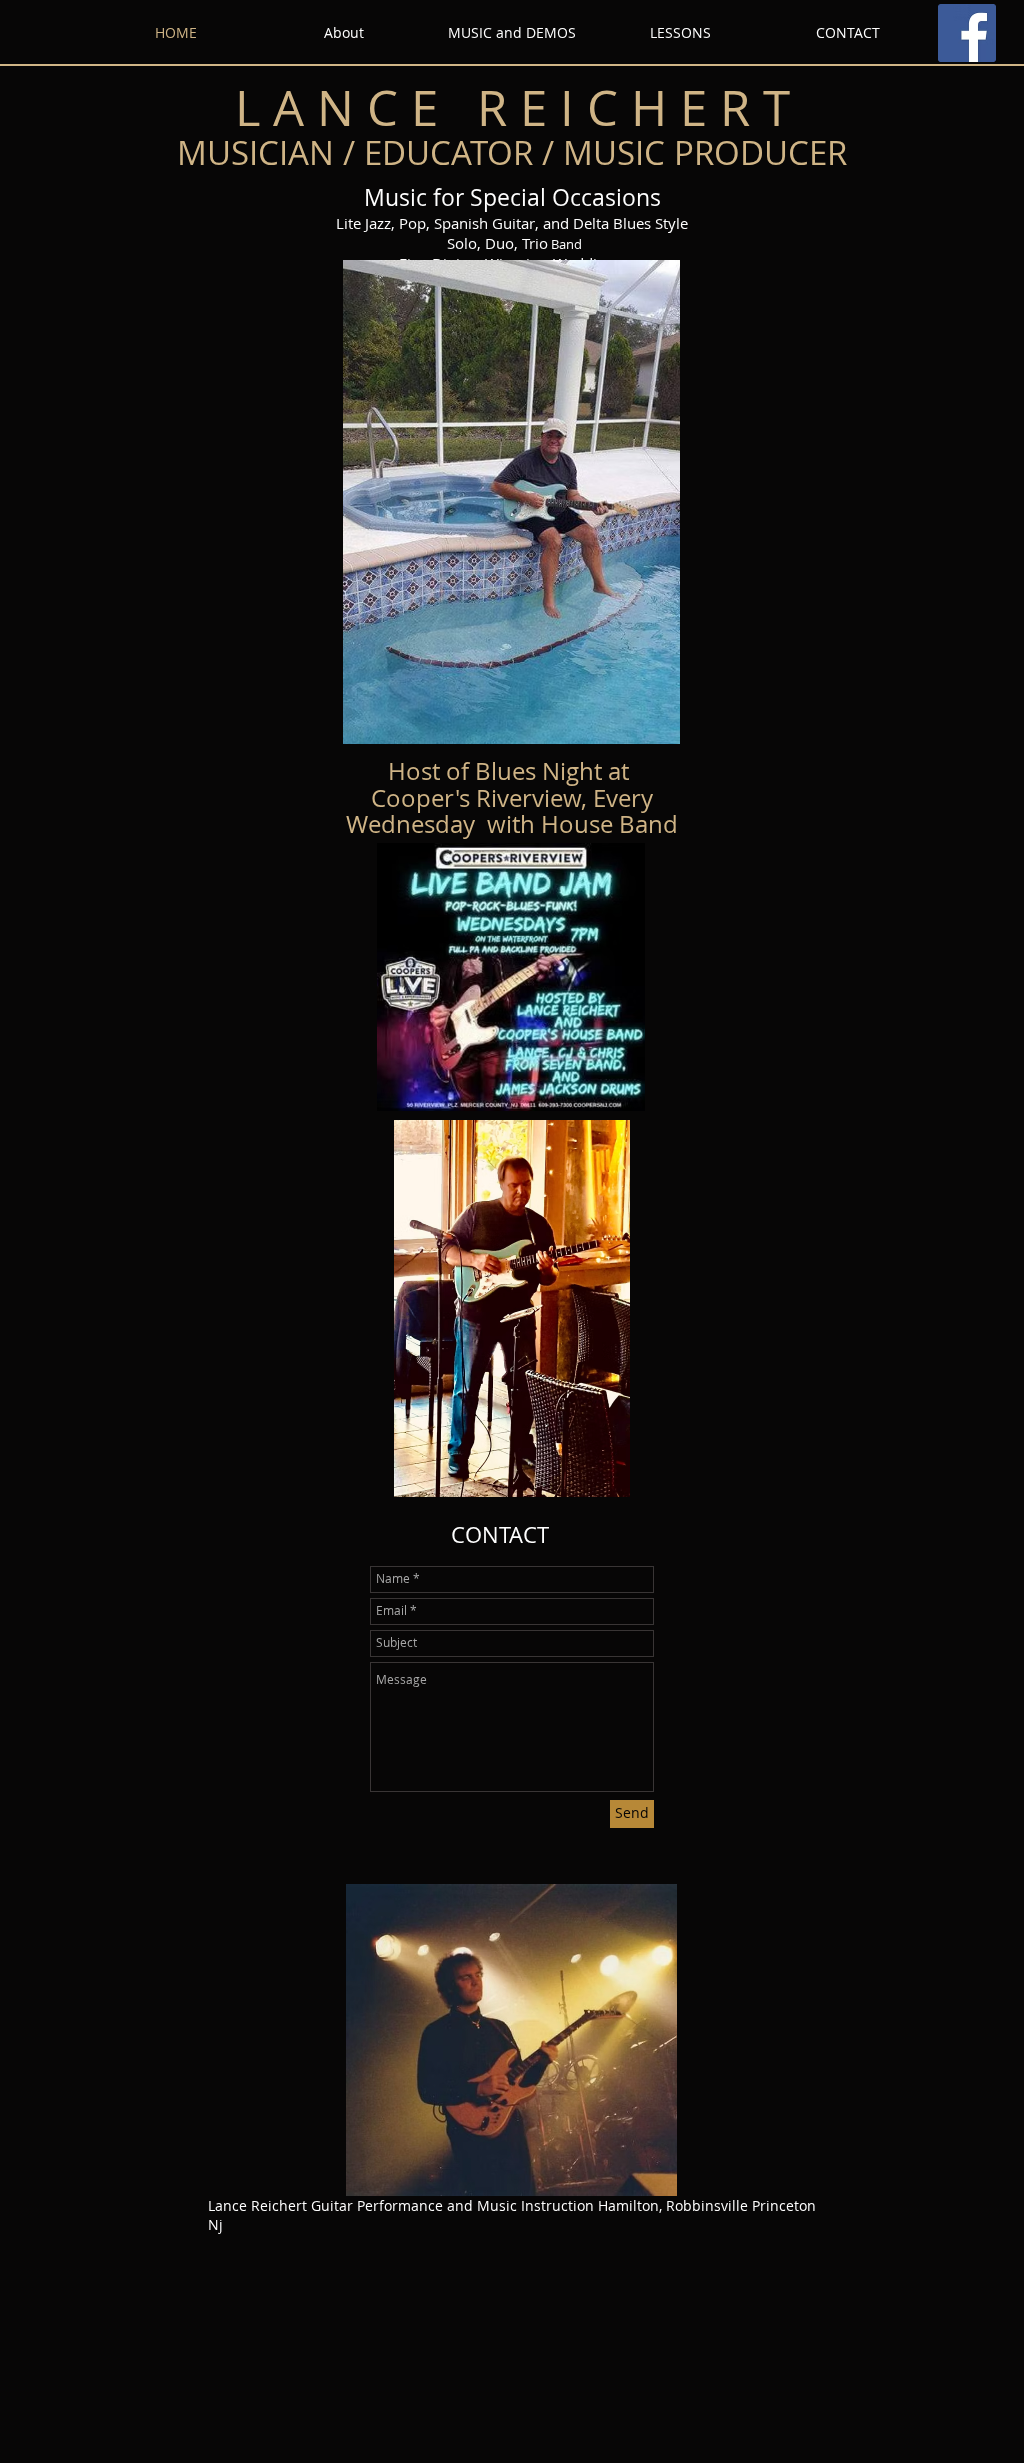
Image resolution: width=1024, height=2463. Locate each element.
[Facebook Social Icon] (967, 33)
